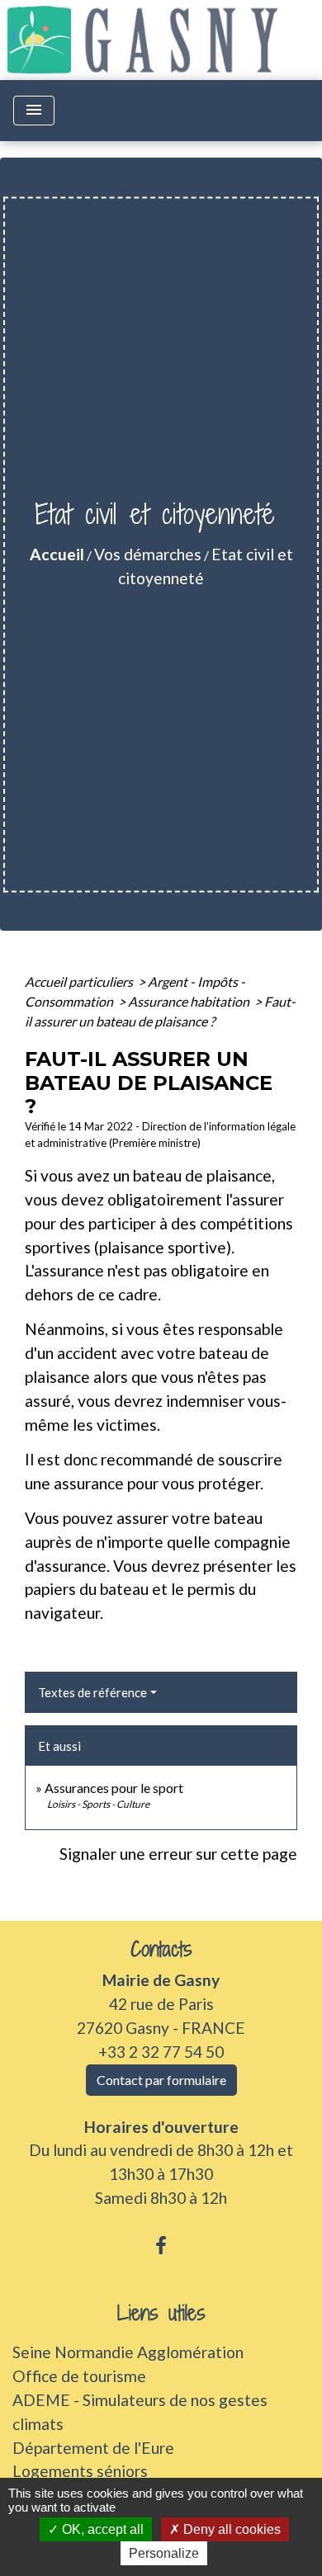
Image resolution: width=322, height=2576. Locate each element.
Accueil (57, 554)
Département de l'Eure (93, 2448)
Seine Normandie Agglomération (128, 2352)
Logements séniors (80, 2471)
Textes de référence (92, 1692)
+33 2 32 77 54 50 (161, 2052)
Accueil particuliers (80, 981)
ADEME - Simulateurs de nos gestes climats (140, 2412)
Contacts (161, 1949)
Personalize (164, 2553)
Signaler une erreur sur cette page (178, 1854)
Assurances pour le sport (114, 1788)
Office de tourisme (79, 2376)
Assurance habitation (190, 1001)
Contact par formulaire (161, 2080)
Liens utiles (161, 2313)
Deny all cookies (230, 2529)
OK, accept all (101, 2529)
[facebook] (161, 2245)
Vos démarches (148, 554)
